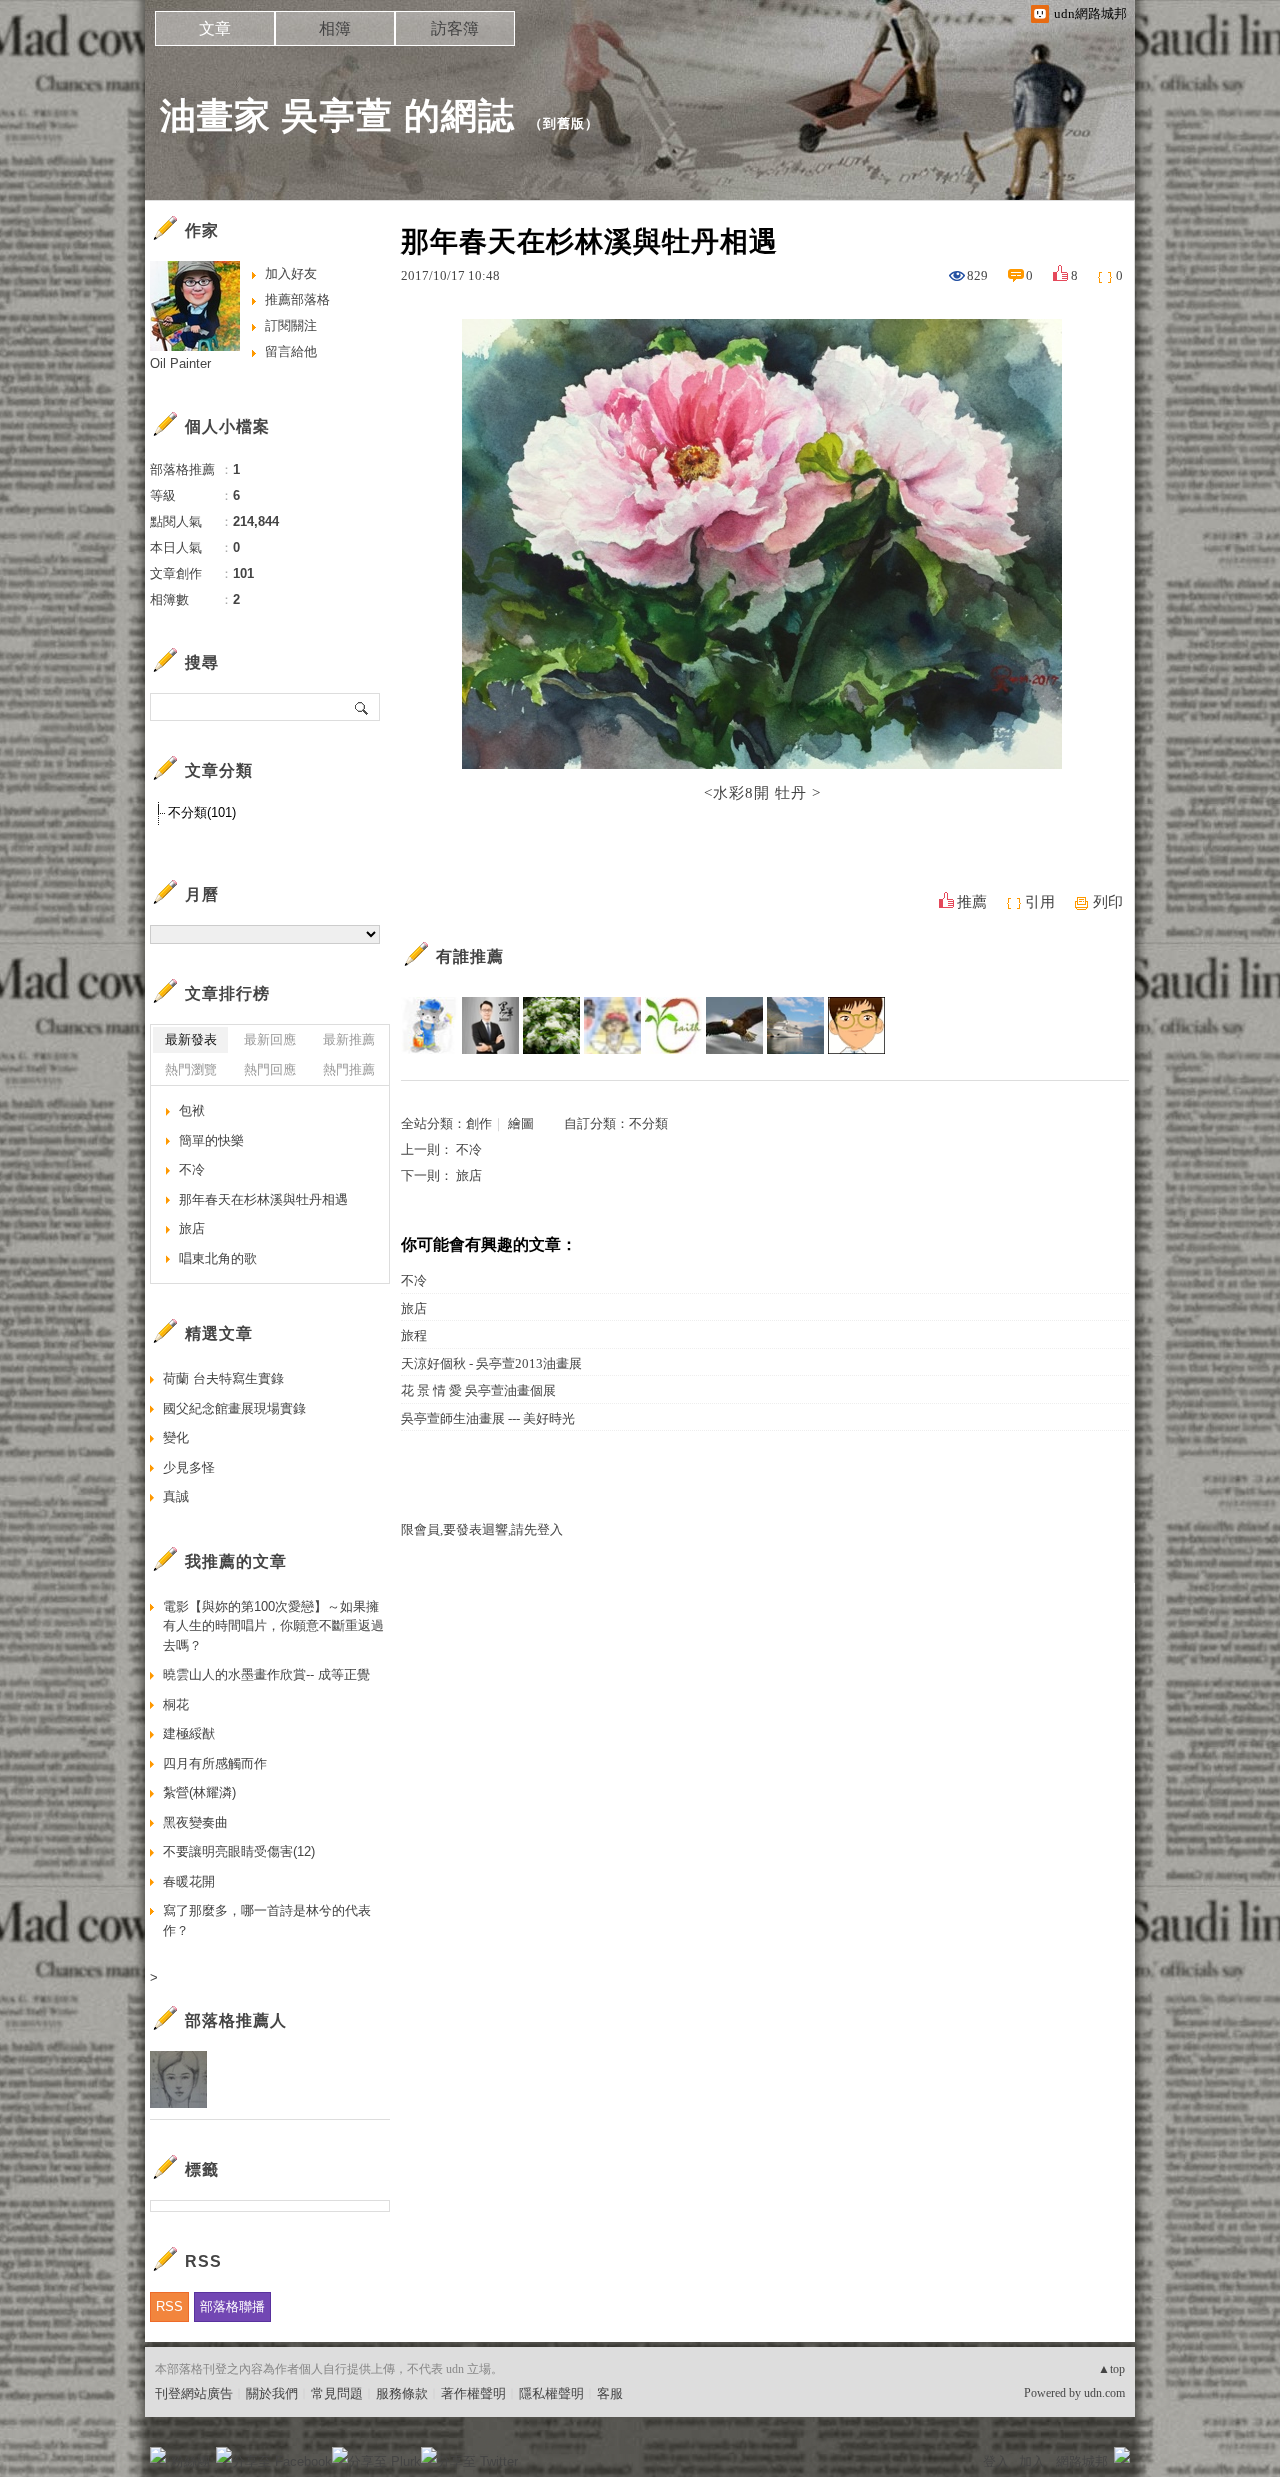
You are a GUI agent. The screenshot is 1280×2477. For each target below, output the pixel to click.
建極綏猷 (189, 1733)
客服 (610, 2393)
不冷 (469, 1149)
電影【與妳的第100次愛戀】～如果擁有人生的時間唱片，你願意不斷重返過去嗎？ (273, 1626)
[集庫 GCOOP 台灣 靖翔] (490, 1025)
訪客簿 (455, 28)
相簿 (335, 28)
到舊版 (564, 123)
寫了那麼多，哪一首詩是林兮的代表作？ (267, 1920)
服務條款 (402, 2393)
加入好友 (291, 273)
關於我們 (272, 2393)
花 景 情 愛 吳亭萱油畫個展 (478, 1390)
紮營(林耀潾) (199, 1792)
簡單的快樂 (211, 1140)
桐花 (176, 1704)
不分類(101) (202, 812)
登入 (996, 2461)
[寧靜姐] (612, 1025)
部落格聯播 (232, 2306)
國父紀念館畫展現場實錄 (234, 1408)
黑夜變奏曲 (195, 1822)
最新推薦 (349, 1039)
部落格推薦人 (236, 2020)
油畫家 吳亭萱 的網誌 (337, 115)
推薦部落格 (297, 299)
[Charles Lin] (795, 1025)
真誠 (176, 1496)
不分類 (648, 1123)
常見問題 (337, 2393)
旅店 (469, 1175)
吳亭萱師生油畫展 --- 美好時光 (488, 1418)
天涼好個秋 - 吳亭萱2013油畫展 (491, 1363)
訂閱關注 (291, 325)
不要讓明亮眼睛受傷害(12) (239, 1851)
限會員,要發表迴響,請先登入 (482, 1529)
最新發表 (191, 1039)
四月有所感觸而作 (215, 1763)
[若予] (551, 1025)
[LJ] (429, 1025)
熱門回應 (270, 1069)
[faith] (673, 1025)
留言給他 (291, 351)
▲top (1111, 2369)
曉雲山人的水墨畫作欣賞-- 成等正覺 (266, 1674)
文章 (215, 28)
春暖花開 (189, 1881)
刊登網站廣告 (194, 2393)
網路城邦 (1082, 2461)
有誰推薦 (470, 956)
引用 (1040, 902)
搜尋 (362, 707)
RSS (169, 2306)
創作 (479, 1123)
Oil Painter (180, 363)
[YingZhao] (734, 1025)
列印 (1108, 902)
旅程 (414, 1335)
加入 (1032, 2461)
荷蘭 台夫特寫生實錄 (223, 1378)
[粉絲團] (158, 2455)
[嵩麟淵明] (856, 1025)
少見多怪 (189, 1467)
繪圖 (521, 1123)
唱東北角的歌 (218, 1258)
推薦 (972, 902)
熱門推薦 (349, 1069)
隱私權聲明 (551, 2393)
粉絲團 (190, 2461)
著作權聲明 (473, 2393)
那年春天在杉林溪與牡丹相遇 (263, 1199)
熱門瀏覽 (191, 1069)
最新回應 (270, 1039)
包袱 (192, 1110)
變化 (176, 1437)
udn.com (1104, 2393)
